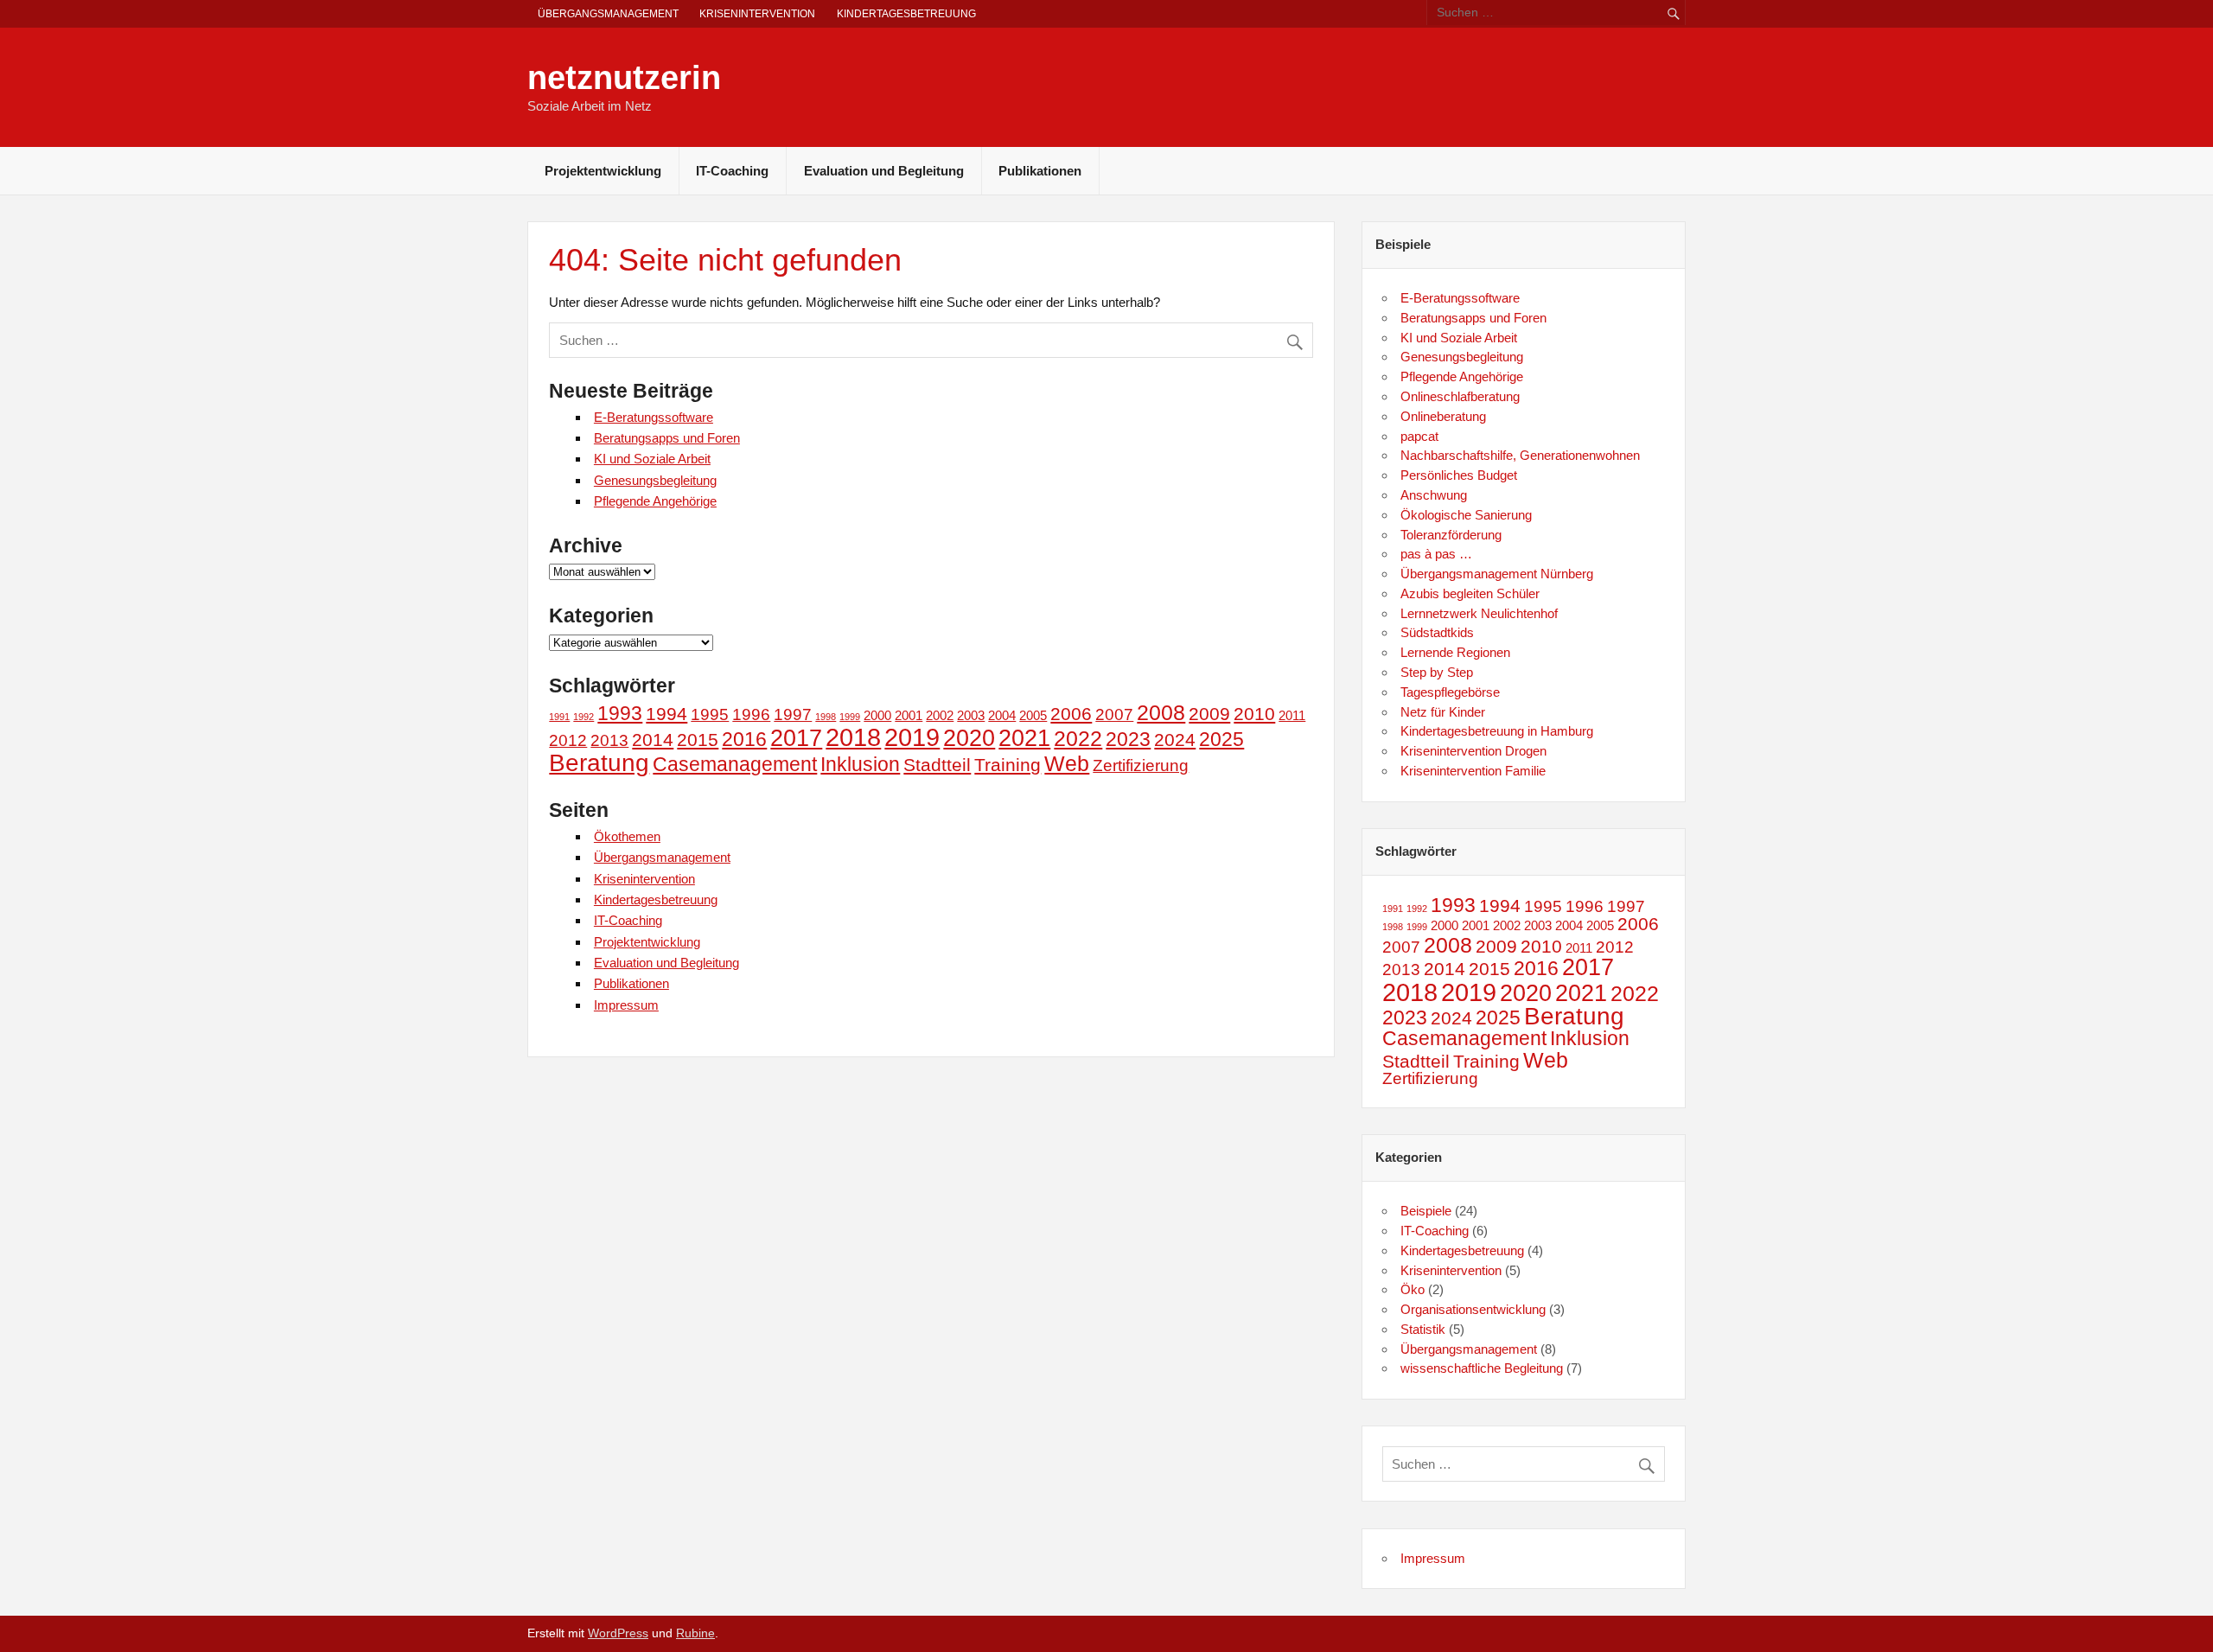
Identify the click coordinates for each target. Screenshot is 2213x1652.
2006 (1071, 714)
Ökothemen (627, 836)
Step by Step (1437, 672)
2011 (1292, 715)
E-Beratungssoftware (654, 417)
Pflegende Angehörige (655, 501)
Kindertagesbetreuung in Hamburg (1497, 731)
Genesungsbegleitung (655, 480)
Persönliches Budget (1459, 475)
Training (1008, 765)
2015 (698, 740)
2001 (909, 715)
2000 (877, 715)
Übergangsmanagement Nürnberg (1497, 574)
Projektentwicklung (603, 171)
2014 (653, 740)
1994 (666, 714)
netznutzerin (624, 78)
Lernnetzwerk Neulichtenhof (1479, 613)
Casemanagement (735, 764)
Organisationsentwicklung (1473, 1309)
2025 (1221, 739)
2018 (853, 737)
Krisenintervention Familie (1473, 771)
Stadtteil (937, 765)
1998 (826, 717)
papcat (1419, 436)
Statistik (1423, 1329)
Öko (1413, 1289)
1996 (751, 714)
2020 (969, 738)
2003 (971, 715)
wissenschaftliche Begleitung (1482, 1368)
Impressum (626, 1005)
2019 (912, 737)
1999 (850, 717)
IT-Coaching (732, 171)
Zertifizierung (1141, 765)
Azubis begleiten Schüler (1470, 593)
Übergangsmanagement (608, 14)
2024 (1175, 740)
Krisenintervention (757, 14)
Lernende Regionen (1455, 652)
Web (1067, 763)
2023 (1128, 739)
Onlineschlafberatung (1460, 396)
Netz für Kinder (1443, 712)
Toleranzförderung (1451, 535)
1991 (559, 717)
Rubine (695, 1633)
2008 (1161, 712)
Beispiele (1426, 1211)
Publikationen (1040, 171)
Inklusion (860, 764)
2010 (1254, 714)
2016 (744, 739)
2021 (1024, 738)
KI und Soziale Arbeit (652, 459)
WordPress (618, 1633)
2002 (940, 715)
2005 (1033, 715)
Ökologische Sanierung (1466, 515)
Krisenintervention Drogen (1473, 751)
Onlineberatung (1443, 416)
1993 (620, 713)
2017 (796, 738)
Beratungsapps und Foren (667, 438)
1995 (710, 714)
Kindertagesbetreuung (906, 14)
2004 (1002, 715)
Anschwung (1434, 495)
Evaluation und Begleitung (884, 171)
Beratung (599, 763)
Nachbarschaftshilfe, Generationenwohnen (1520, 455)
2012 (568, 740)
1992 (584, 717)
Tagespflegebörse (1450, 692)
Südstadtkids (1437, 632)
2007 (1114, 714)
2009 (1209, 714)
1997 (793, 714)
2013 (609, 740)
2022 (1078, 738)
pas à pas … (1436, 554)
